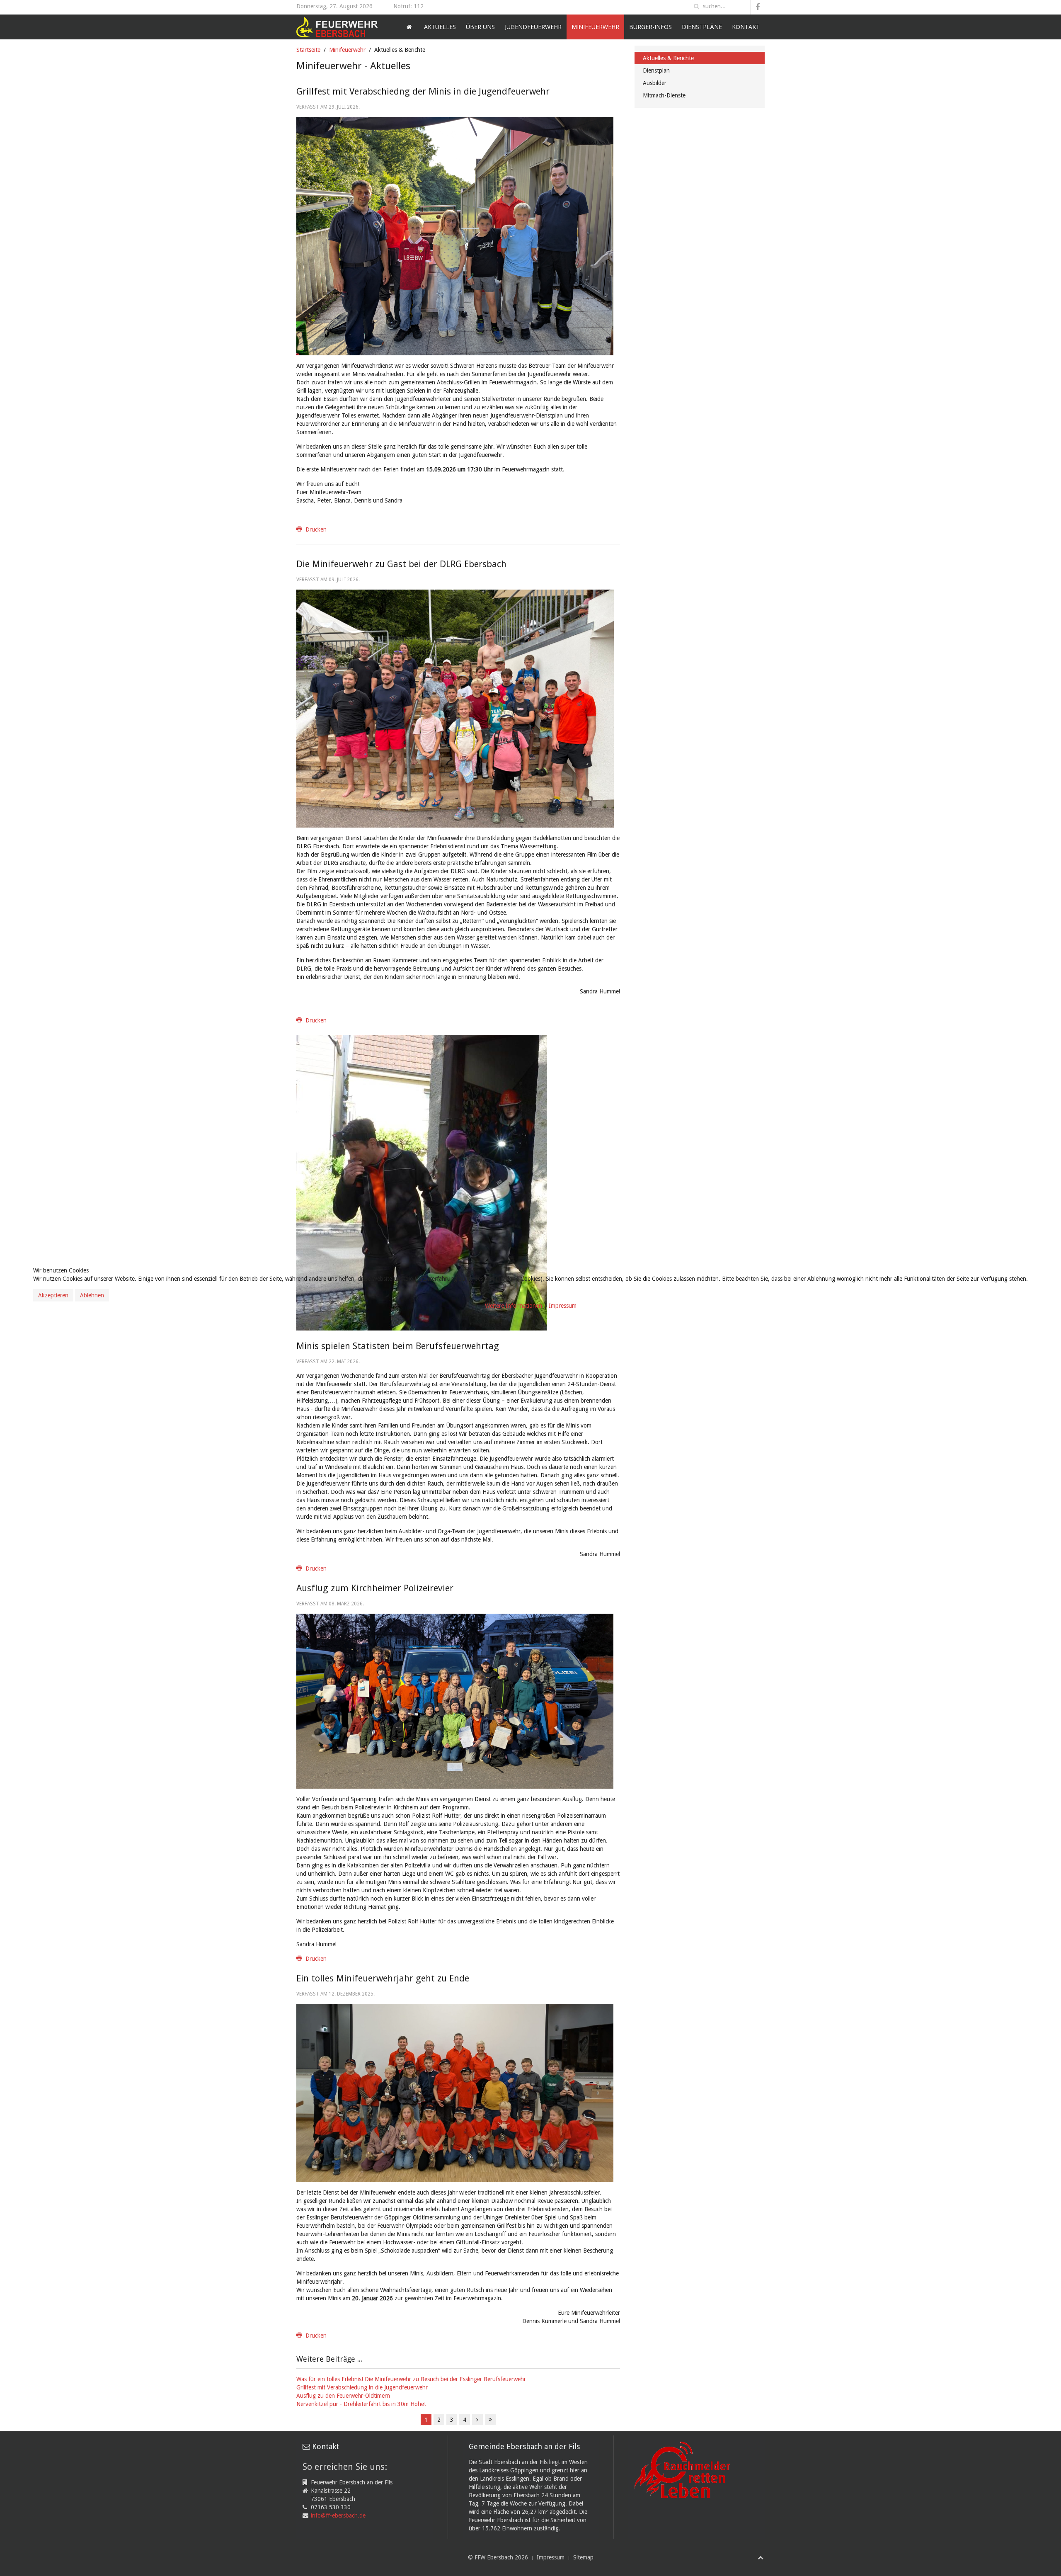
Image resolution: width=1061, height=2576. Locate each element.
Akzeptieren (53, 1295)
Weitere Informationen (514, 1306)
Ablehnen (92, 1295)
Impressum (563, 1306)
